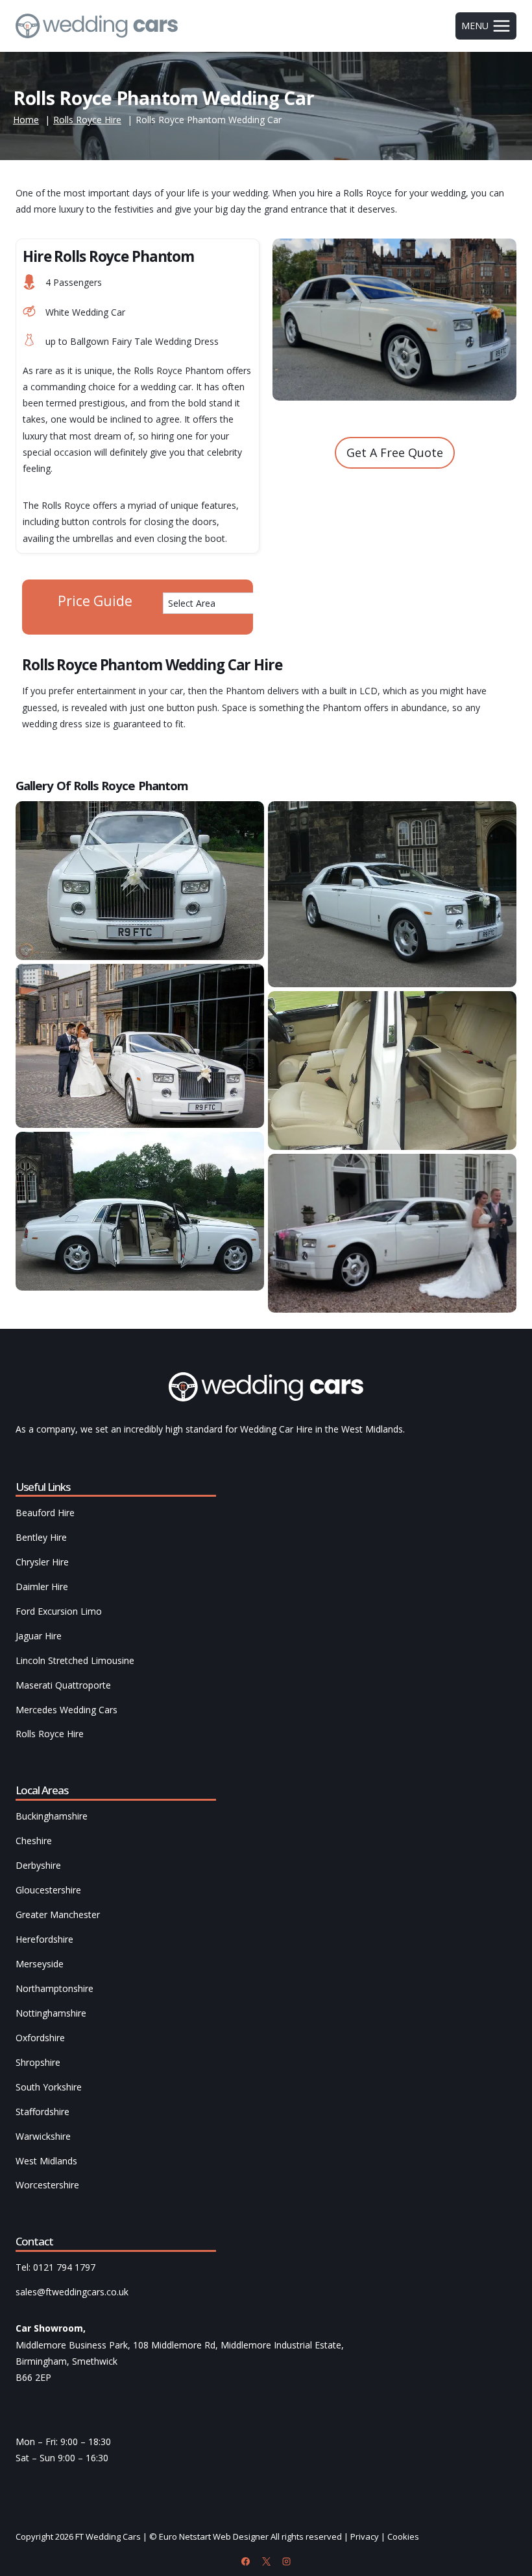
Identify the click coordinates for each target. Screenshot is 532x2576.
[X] (266, 2561)
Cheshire (34, 1841)
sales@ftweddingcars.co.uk (72, 2292)
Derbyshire (38, 1865)
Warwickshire (43, 2136)
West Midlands (46, 2161)
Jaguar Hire (39, 1636)
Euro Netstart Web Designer (214, 2536)
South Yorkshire (49, 2087)
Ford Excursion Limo (59, 1611)
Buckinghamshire (52, 1816)
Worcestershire (47, 2185)
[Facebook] (246, 2561)
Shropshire (38, 2062)
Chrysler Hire (42, 1562)
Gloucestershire (48, 1890)
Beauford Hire (45, 1513)
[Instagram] (286, 2561)
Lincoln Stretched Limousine (75, 1660)
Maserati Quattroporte (63, 1685)
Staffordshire (42, 2112)
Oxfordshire (40, 2038)
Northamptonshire (54, 1988)
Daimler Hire (42, 1587)
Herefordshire (44, 1939)
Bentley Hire (41, 1537)
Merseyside (40, 1964)
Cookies (403, 2536)
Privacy (365, 2536)
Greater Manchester (58, 1914)
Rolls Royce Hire (50, 1734)
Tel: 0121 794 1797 (55, 2267)
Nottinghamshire (51, 2013)
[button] (140, 881)
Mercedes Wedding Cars (66, 1710)
